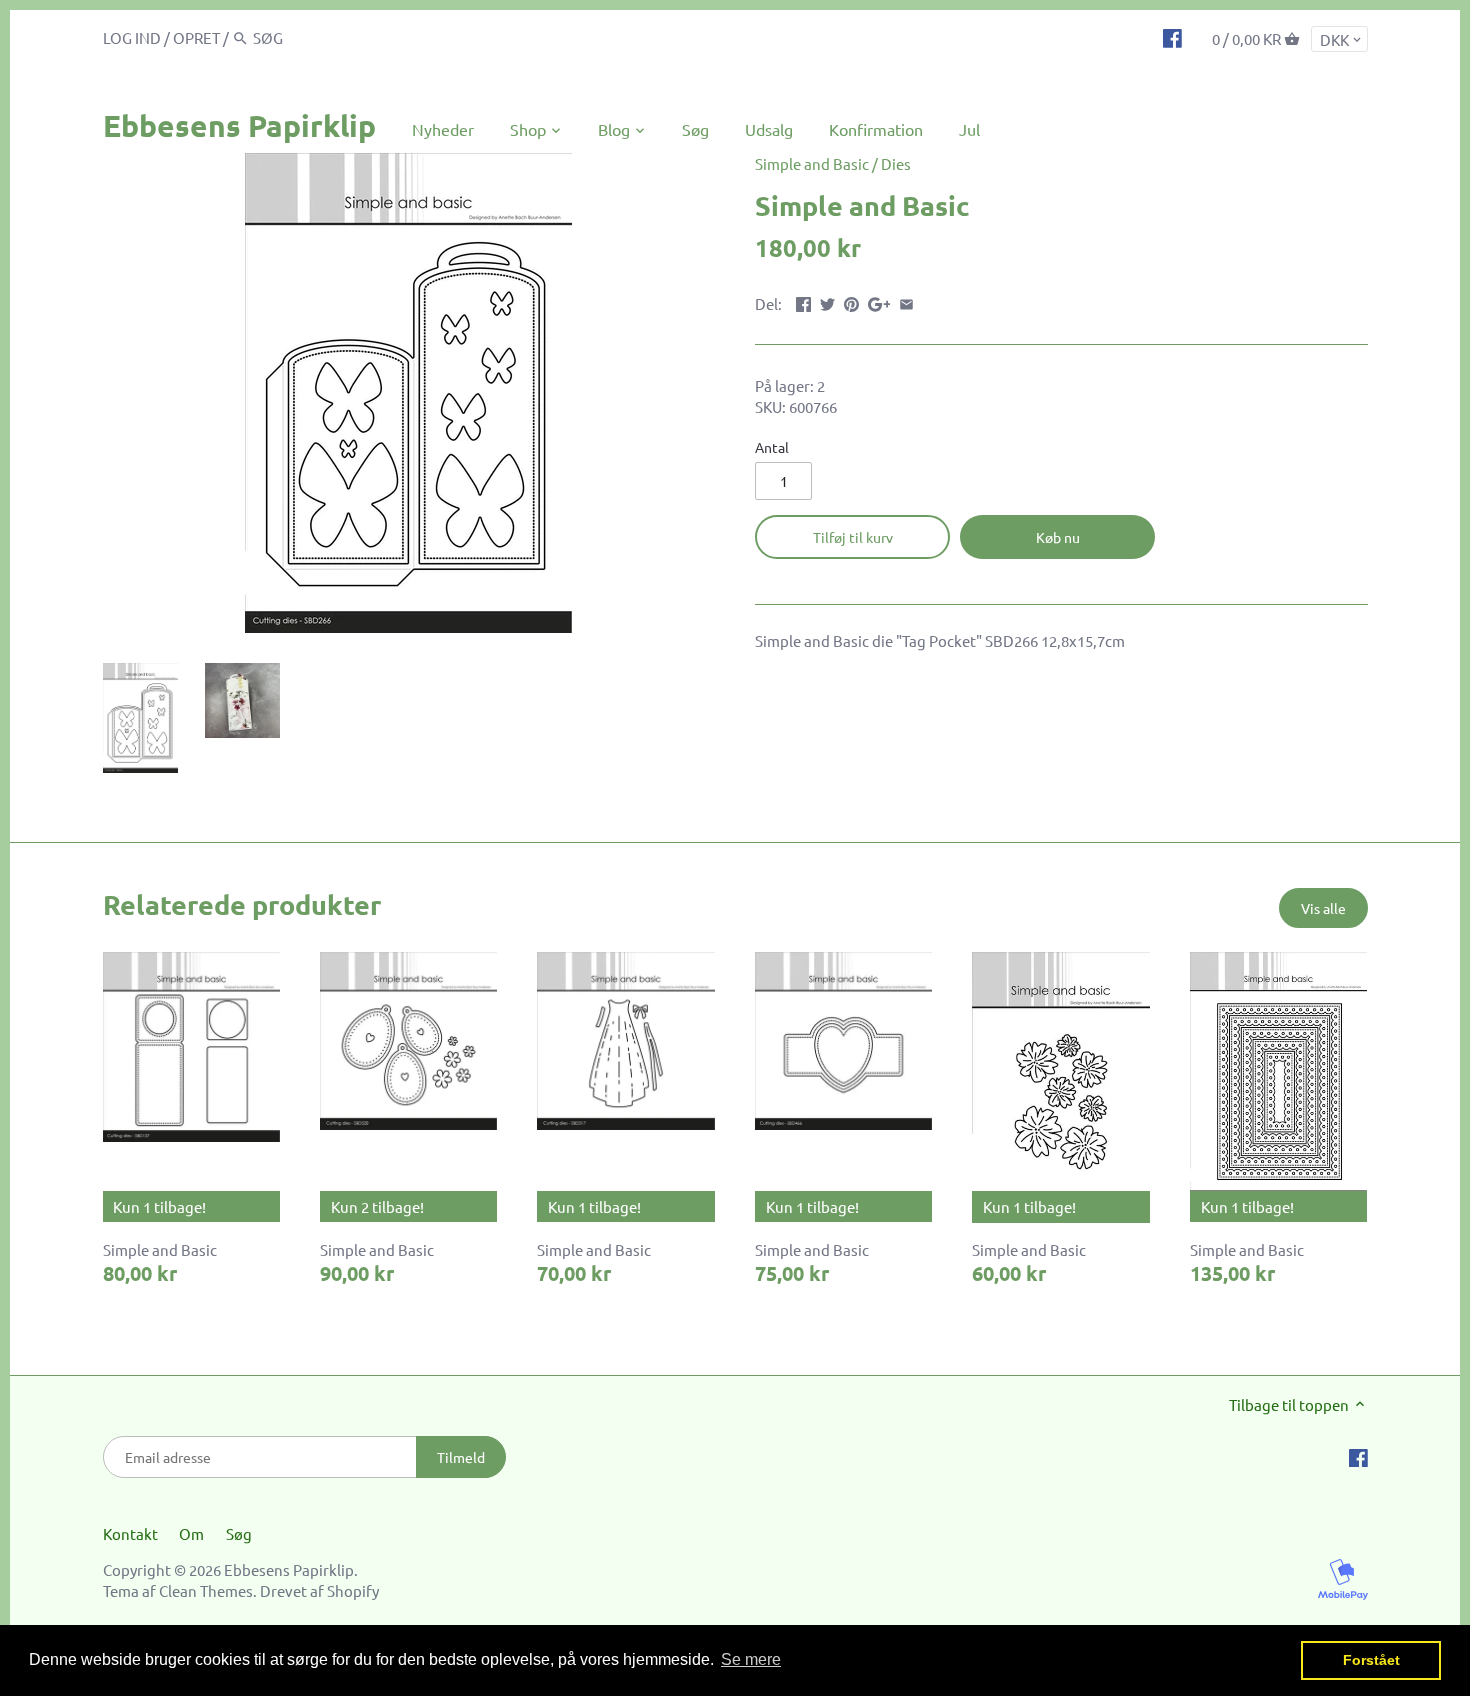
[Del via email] (906, 301)
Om (191, 1533)
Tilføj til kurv (853, 537)
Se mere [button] (751, 1659)
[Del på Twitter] (827, 301)
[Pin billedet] (851, 301)
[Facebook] (1172, 37)
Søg (239, 1533)
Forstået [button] (1371, 1660)
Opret (196, 37)
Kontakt (130, 1533)
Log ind (132, 37)
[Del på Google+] (879, 301)
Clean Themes (206, 1590)
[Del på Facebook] (803, 301)
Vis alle (1323, 908)
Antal (772, 447)
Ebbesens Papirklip (239, 125)
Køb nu (1058, 537)
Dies (896, 163)
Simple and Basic (812, 163)
